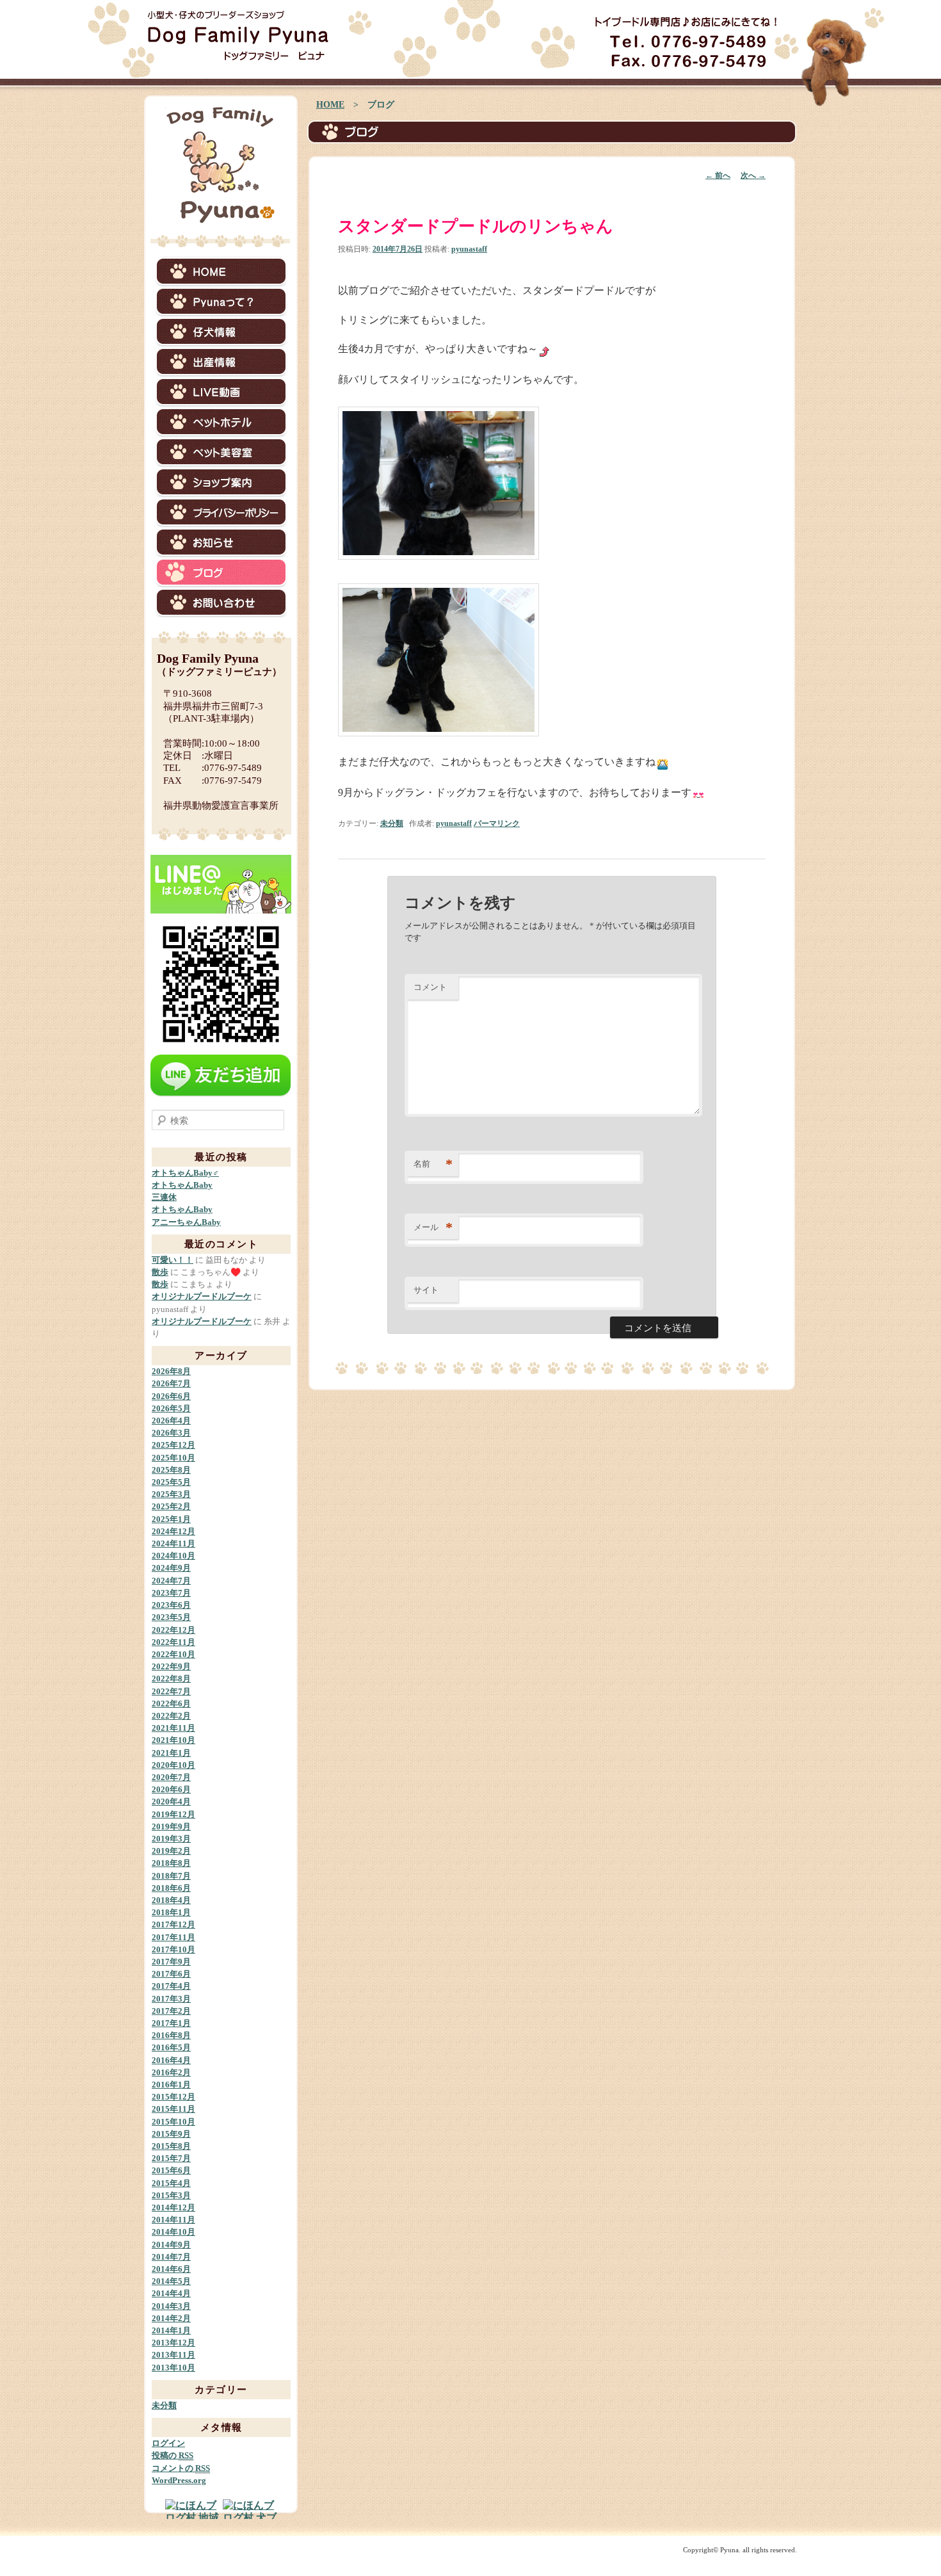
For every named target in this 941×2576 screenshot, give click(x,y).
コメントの (181, 2468)
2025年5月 (171, 1482)
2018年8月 (171, 1863)
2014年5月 (171, 2281)
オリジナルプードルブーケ (202, 1296)
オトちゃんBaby (182, 1185)
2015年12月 (173, 2097)
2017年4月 (171, 1986)
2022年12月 (173, 1630)
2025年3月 (171, 1494)
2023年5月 (171, 1617)
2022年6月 (171, 1704)
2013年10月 (173, 2368)
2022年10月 (173, 1654)
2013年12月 (173, 2343)
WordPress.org (179, 2480)
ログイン (168, 2443)
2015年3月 (171, 2195)
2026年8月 (171, 1371)
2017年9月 (171, 1962)
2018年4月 (171, 1900)
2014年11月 (173, 2220)
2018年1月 (171, 1912)
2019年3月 (171, 1839)
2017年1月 (171, 2023)
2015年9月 (171, 2134)
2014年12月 (173, 2207)
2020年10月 (173, 1765)
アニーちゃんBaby (186, 1222)
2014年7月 (171, 2257)
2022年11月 (173, 1642)
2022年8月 (171, 1679)
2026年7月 (171, 1383)
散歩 (160, 1272)
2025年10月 (173, 1458)
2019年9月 (171, 1827)
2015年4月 (171, 2183)
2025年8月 (171, 1470)
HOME (330, 105)
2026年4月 (171, 1421)
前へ (718, 175)
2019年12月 (173, 1814)
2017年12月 (173, 1924)
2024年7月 (171, 1581)
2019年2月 (171, 1851)
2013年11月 (173, 2355)
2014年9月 (171, 2245)
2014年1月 (171, 2330)
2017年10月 (173, 1949)
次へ (753, 175)
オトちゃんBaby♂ (185, 1173)
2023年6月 (171, 1605)
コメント (430, 987)
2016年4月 (171, 2060)
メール (433, 1227)
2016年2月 (171, 2072)
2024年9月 (171, 1568)
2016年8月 (171, 2035)
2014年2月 (171, 2318)
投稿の (173, 2455)
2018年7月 (171, 1876)
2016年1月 (171, 2085)
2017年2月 (171, 2011)
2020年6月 (171, 1789)
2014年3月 (171, 2306)
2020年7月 (171, 1777)
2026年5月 (171, 1408)
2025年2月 (171, 1506)
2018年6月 (171, 1888)
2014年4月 (171, 2293)
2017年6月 (171, 1974)
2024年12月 (173, 1531)
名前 (433, 1164)
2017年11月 (173, 1937)
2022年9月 (171, 1666)
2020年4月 (171, 1802)
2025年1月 (171, 1519)
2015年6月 (171, 2170)
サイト (426, 1290)
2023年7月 (171, 1593)
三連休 (164, 1197)
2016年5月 (171, 2047)
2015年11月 (173, 2109)
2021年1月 (171, 1753)
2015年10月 (173, 2122)
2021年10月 (173, 1740)
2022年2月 (171, 1716)
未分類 (392, 823)
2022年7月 (171, 1691)
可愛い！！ (173, 1260)
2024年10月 (173, 1556)
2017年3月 (171, 1999)
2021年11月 (173, 1728)
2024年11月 (173, 1543)
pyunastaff (469, 249)
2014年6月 (171, 2269)
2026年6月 (171, 1396)
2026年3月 (171, 1433)
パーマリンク (497, 823)
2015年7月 (171, 2158)
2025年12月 (173, 1445)
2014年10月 (173, 2232)
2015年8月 (171, 2146)
